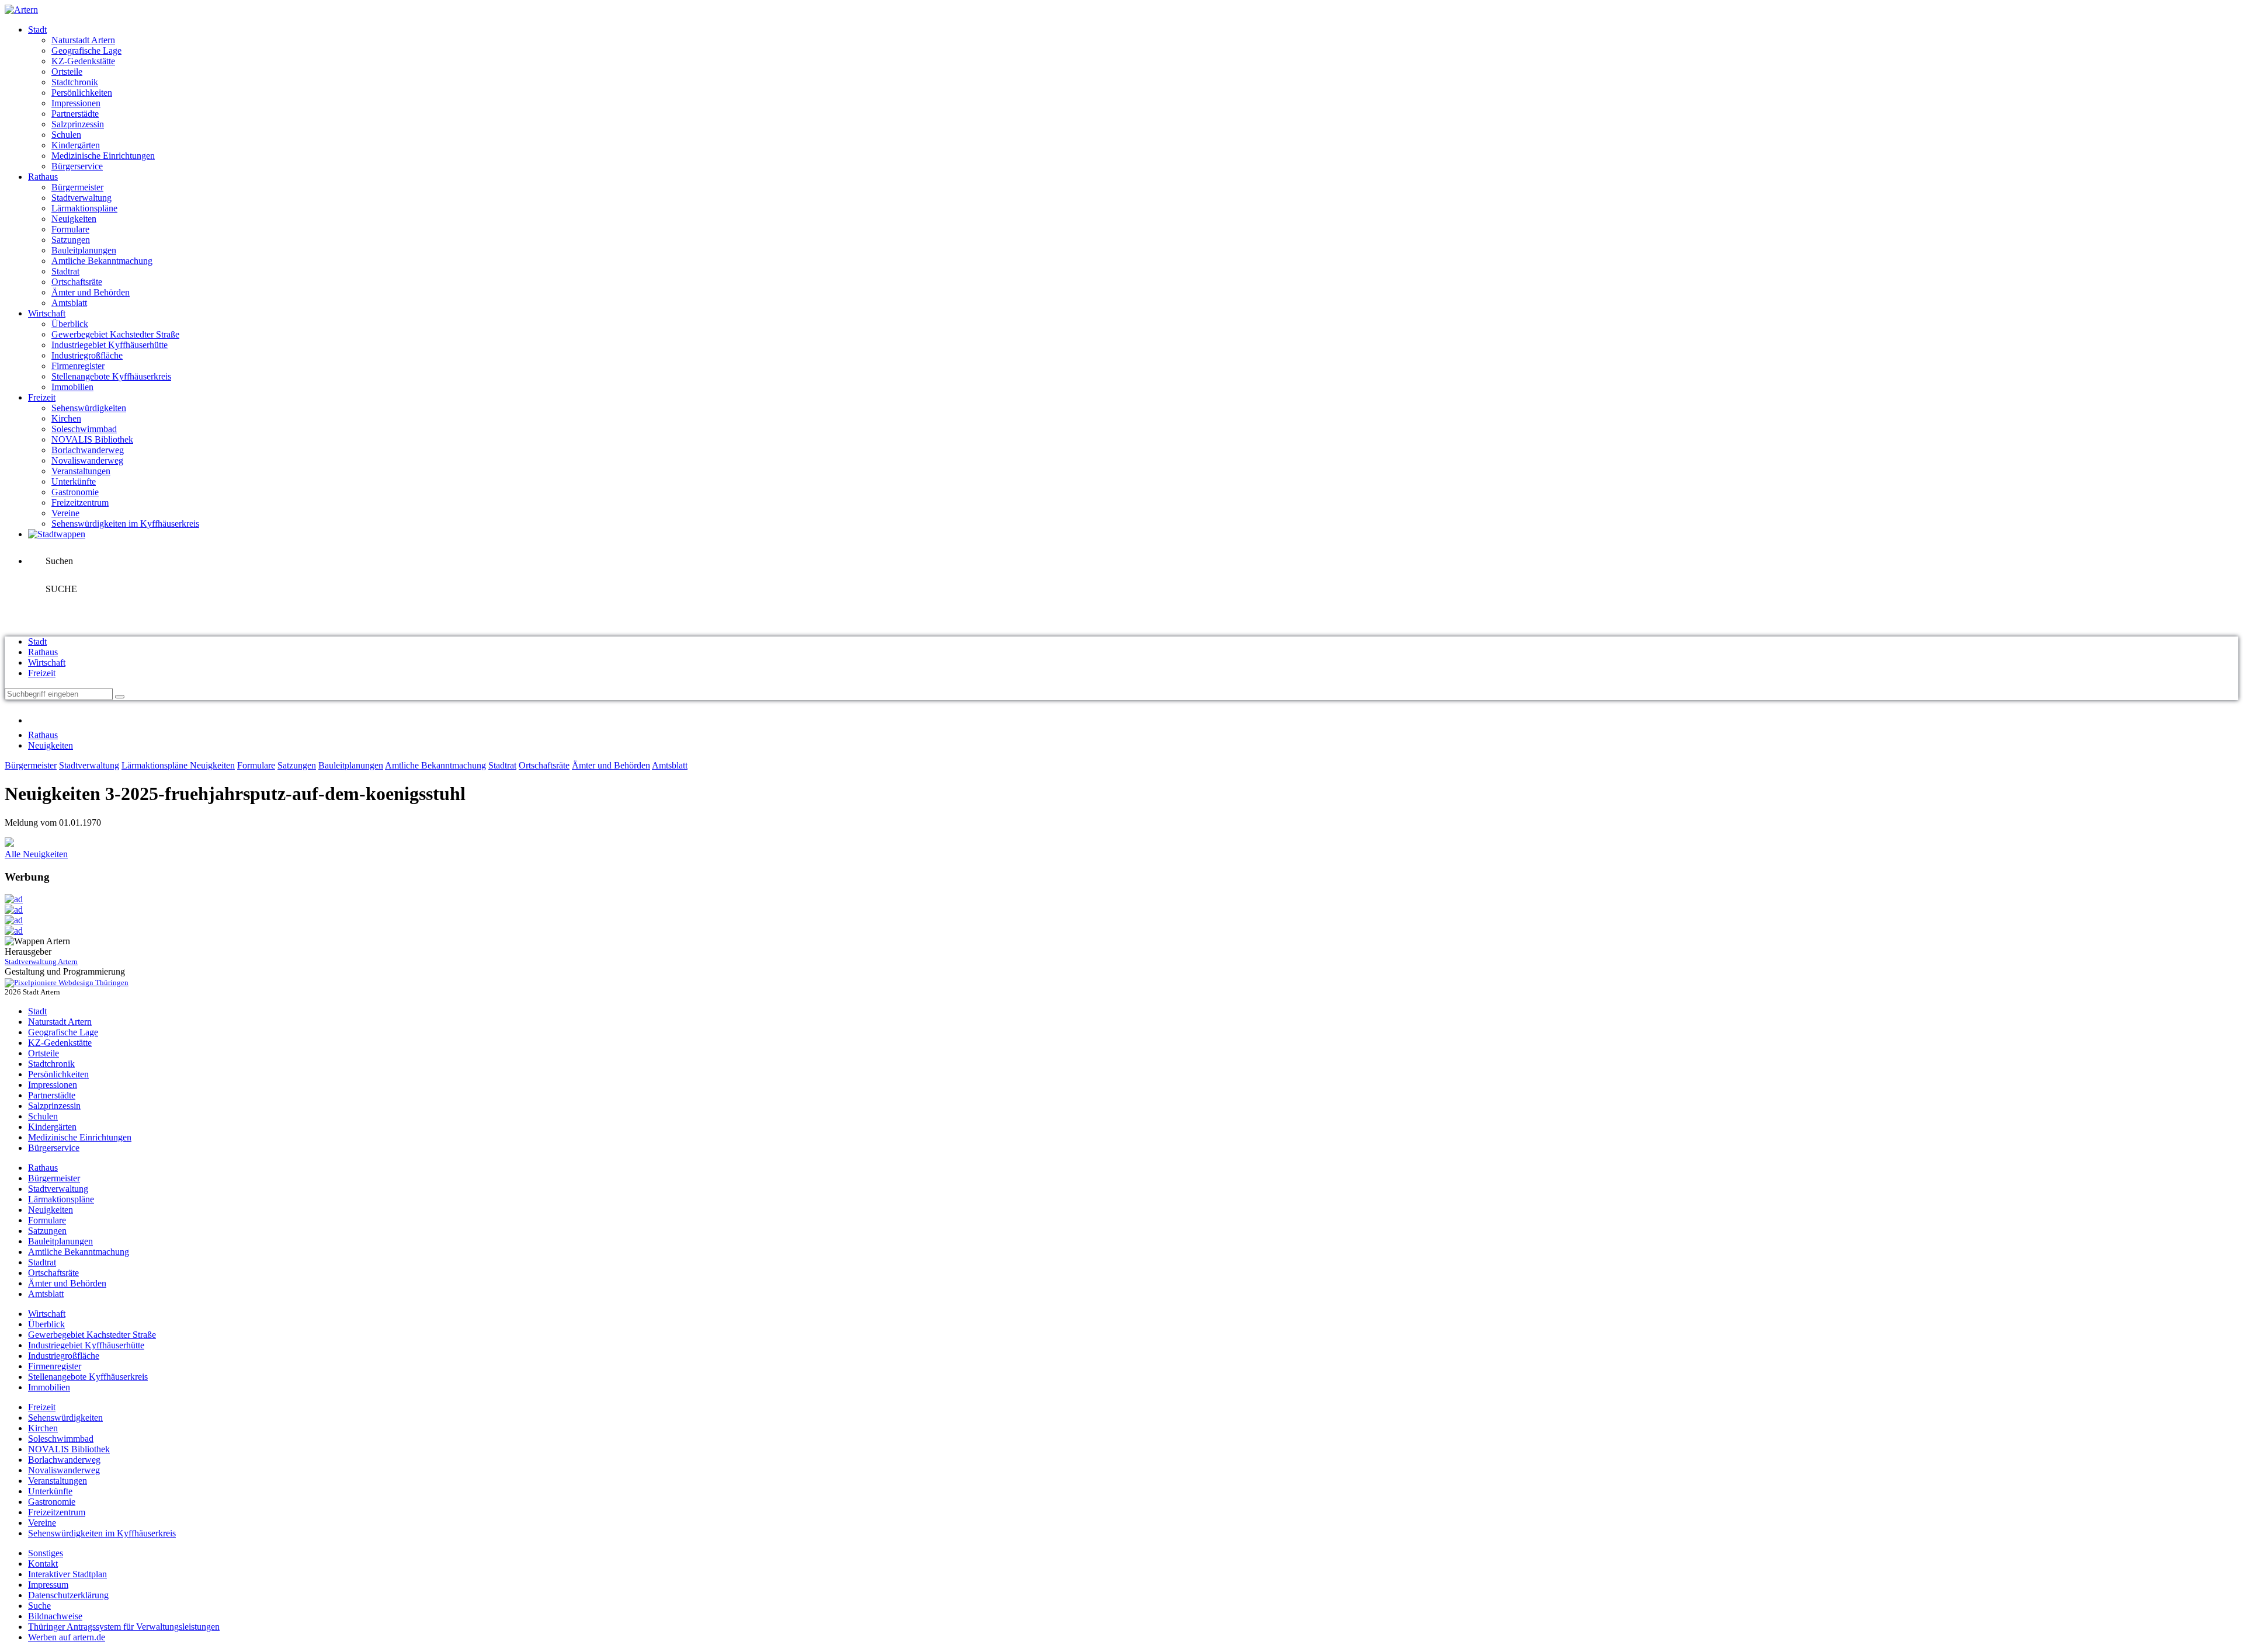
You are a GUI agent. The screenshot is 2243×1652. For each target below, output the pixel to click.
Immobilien (72, 387)
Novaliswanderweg (87, 460)
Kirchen (66, 418)
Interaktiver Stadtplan (67, 1574)
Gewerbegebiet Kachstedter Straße (115, 334)
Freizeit (42, 397)
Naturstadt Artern (83, 40)
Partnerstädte (75, 114)
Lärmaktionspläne (84, 208)
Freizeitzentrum (80, 502)
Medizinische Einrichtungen (103, 156)
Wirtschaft (47, 313)
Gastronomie (75, 492)
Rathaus (43, 177)
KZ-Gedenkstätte (83, 61)
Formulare (70, 229)
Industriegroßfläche (87, 355)
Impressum (48, 1585)
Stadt (37, 29)
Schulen (66, 135)
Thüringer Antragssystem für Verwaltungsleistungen (124, 1627)
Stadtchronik (75, 82)
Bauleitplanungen (84, 250)
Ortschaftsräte (77, 282)
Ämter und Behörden (91, 292)
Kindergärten (76, 145)
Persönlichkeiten (82, 93)
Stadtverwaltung (81, 198)
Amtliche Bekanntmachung (102, 261)
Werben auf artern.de (67, 1637)
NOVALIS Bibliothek (92, 439)
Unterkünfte (74, 481)
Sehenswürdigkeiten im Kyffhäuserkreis (125, 524)
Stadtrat (65, 271)
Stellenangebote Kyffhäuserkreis (111, 376)
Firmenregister (78, 366)
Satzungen (71, 240)
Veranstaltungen (81, 471)
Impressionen (76, 103)
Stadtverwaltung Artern (41, 961)
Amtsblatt (69, 303)
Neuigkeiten (74, 219)
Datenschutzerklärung (68, 1595)
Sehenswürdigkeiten (89, 408)
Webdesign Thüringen (93, 982)
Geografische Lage (86, 51)
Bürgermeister (77, 187)
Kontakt (43, 1564)
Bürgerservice (77, 166)
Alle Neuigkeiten (36, 854)
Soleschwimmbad (84, 429)
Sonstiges (46, 1553)
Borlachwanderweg (88, 450)
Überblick (70, 324)
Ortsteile (67, 72)
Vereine (65, 513)
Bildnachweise (55, 1616)
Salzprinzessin (78, 124)
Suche (39, 1606)
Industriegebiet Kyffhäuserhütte (110, 345)
